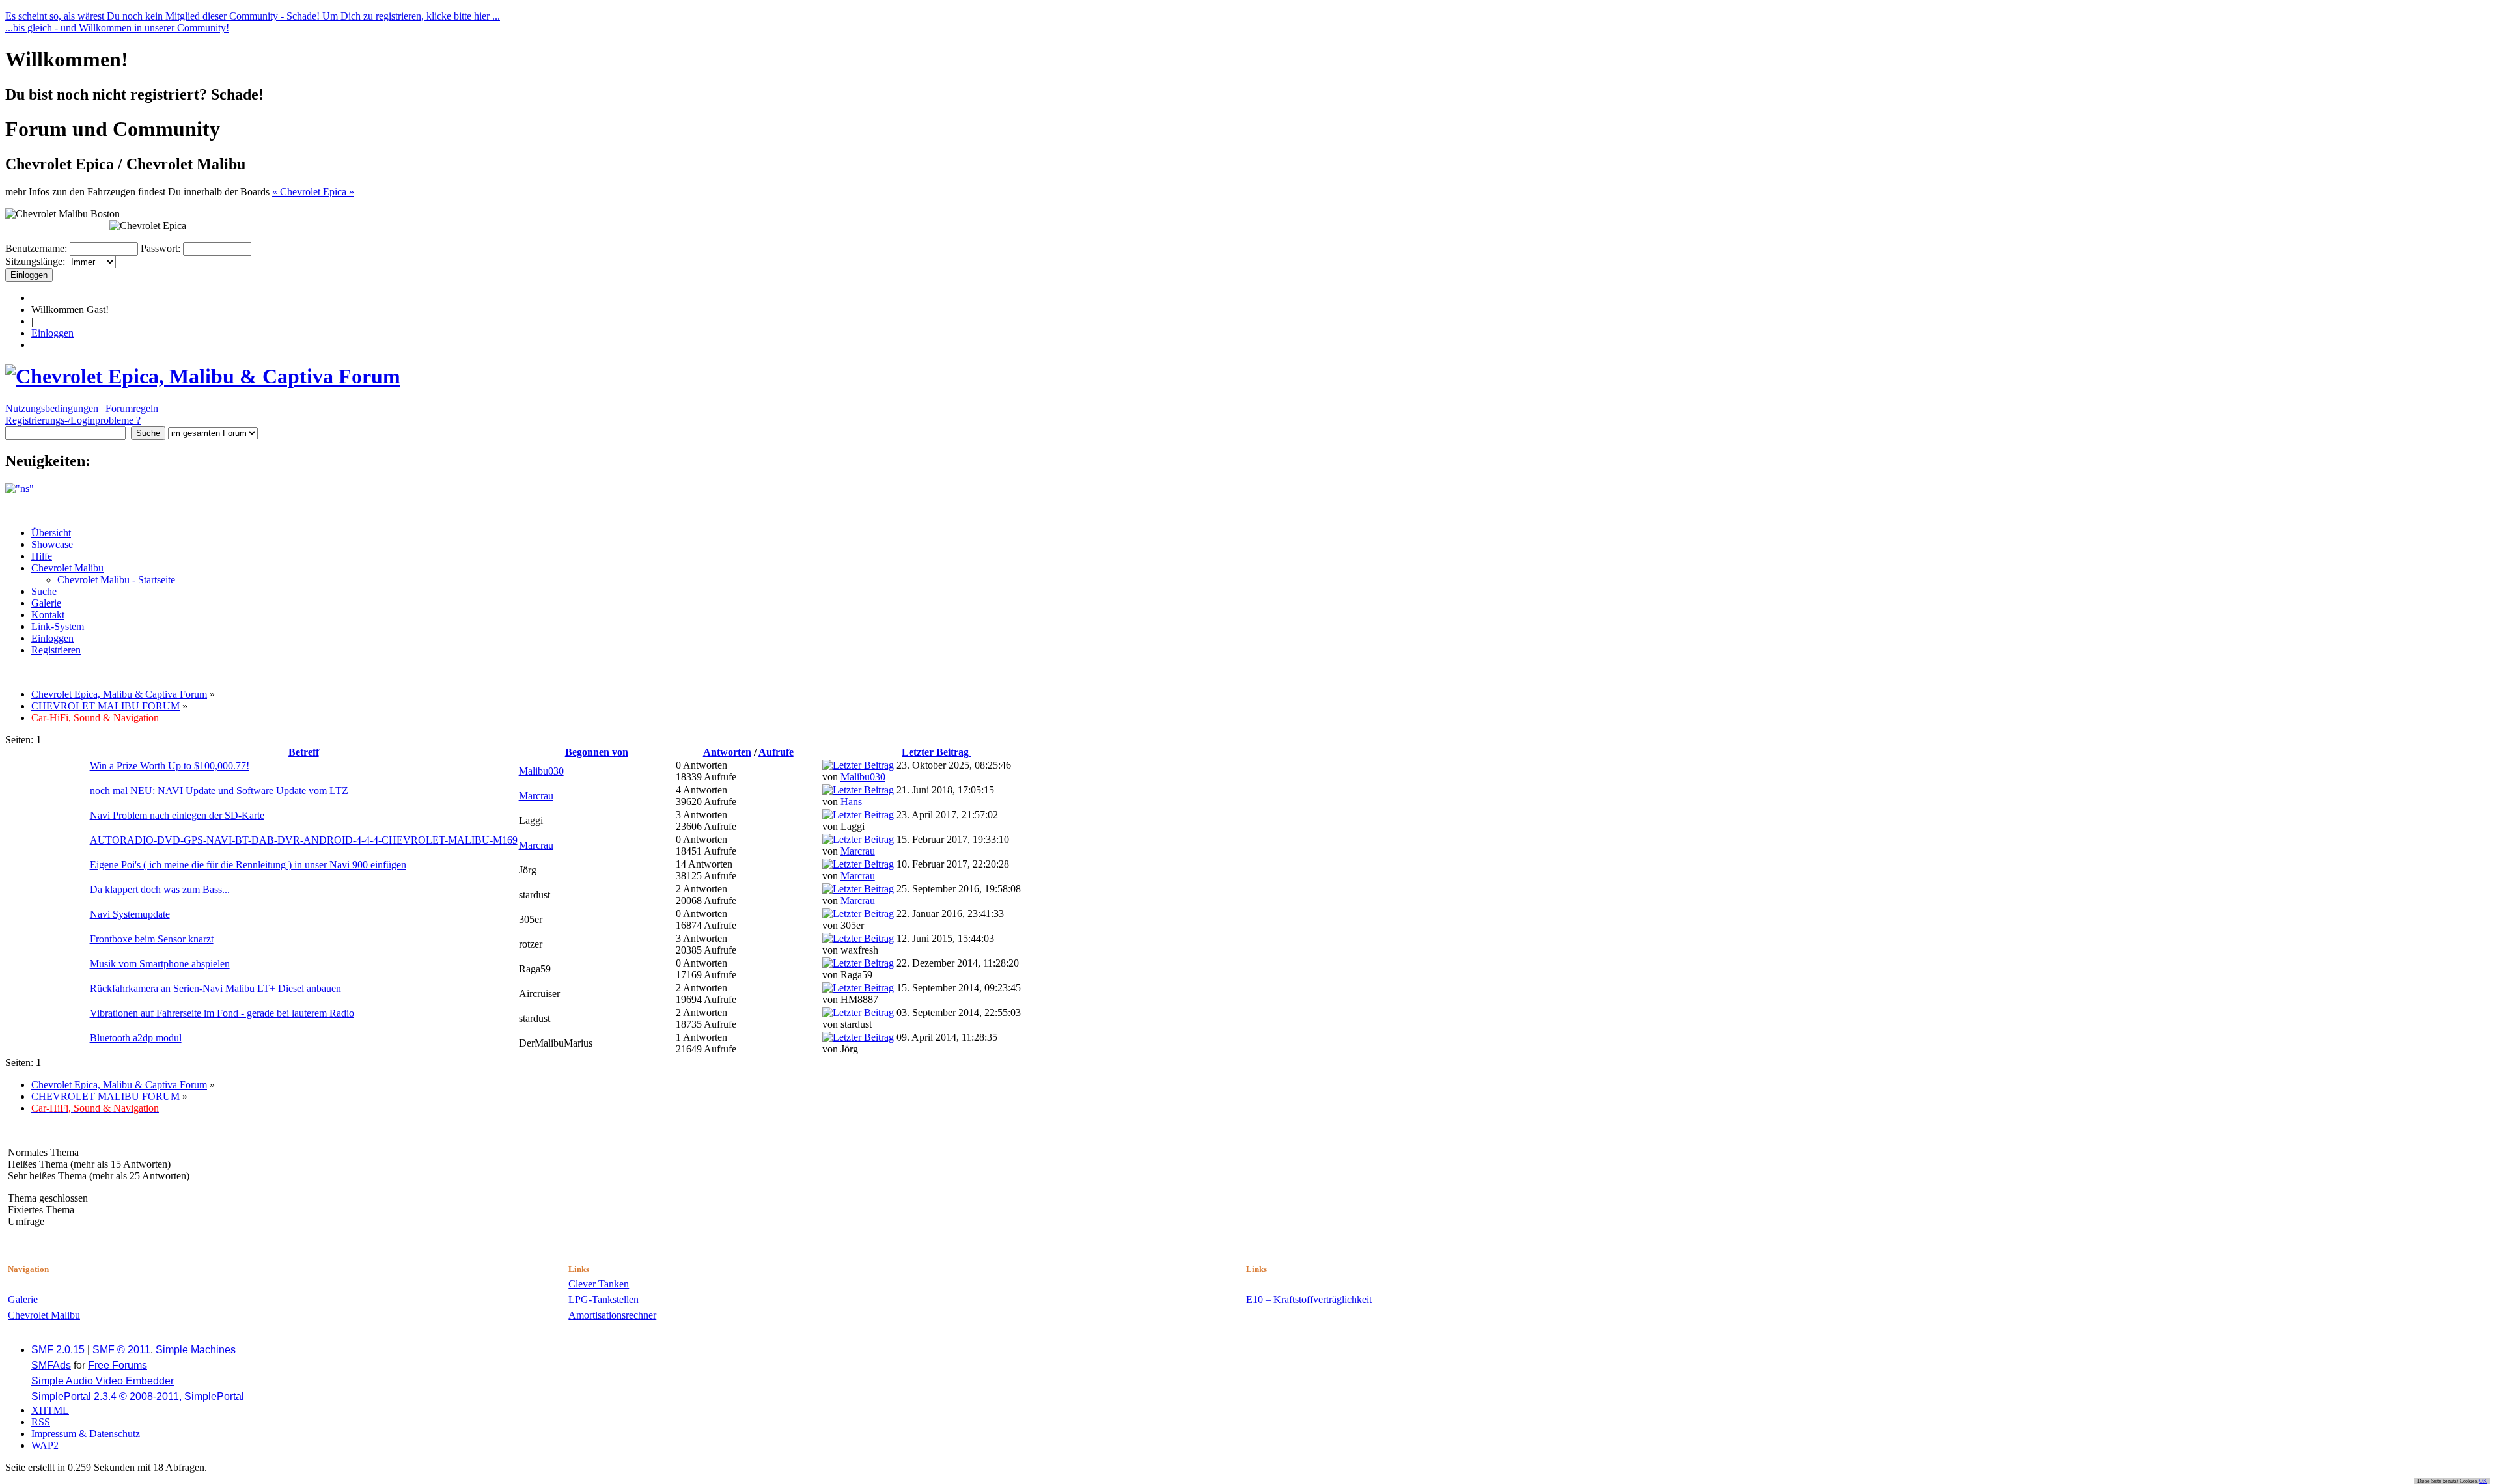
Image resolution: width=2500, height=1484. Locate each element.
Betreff (304, 752)
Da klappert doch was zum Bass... (160, 889)
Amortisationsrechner (612, 1315)
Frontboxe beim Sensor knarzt (152, 939)
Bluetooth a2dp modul (136, 1038)
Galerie (23, 1299)
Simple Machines (196, 1350)
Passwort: (160, 248)
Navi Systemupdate (130, 914)
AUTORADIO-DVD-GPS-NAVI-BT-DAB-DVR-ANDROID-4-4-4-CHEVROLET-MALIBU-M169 (304, 840)
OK (2483, 1481)
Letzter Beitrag (937, 752)
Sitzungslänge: (35, 261)
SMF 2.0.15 (58, 1350)
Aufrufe (776, 752)
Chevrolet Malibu (44, 1315)
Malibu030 (541, 771)
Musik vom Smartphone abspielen (160, 964)
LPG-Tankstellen (604, 1299)
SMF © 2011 (121, 1350)
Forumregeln (132, 408)
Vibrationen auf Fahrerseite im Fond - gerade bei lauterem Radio (222, 1013)
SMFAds (51, 1365)
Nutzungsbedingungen (52, 408)
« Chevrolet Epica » (313, 192)
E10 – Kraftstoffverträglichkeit (1309, 1299)
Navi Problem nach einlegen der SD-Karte (177, 815)
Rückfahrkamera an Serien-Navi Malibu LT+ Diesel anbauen (215, 988)
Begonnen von (597, 752)
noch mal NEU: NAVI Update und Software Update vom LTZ (219, 790)
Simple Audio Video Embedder (103, 1381)
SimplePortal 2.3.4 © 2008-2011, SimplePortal (138, 1396)
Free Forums (118, 1365)
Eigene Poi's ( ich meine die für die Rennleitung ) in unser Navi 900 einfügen (248, 865)
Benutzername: (36, 248)
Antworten (727, 752)
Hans (851, 802)
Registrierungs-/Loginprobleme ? (73, 420)
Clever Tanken (599, 1284)
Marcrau (536, 796)
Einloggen (52, 333)
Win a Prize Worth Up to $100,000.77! (170, 766)
